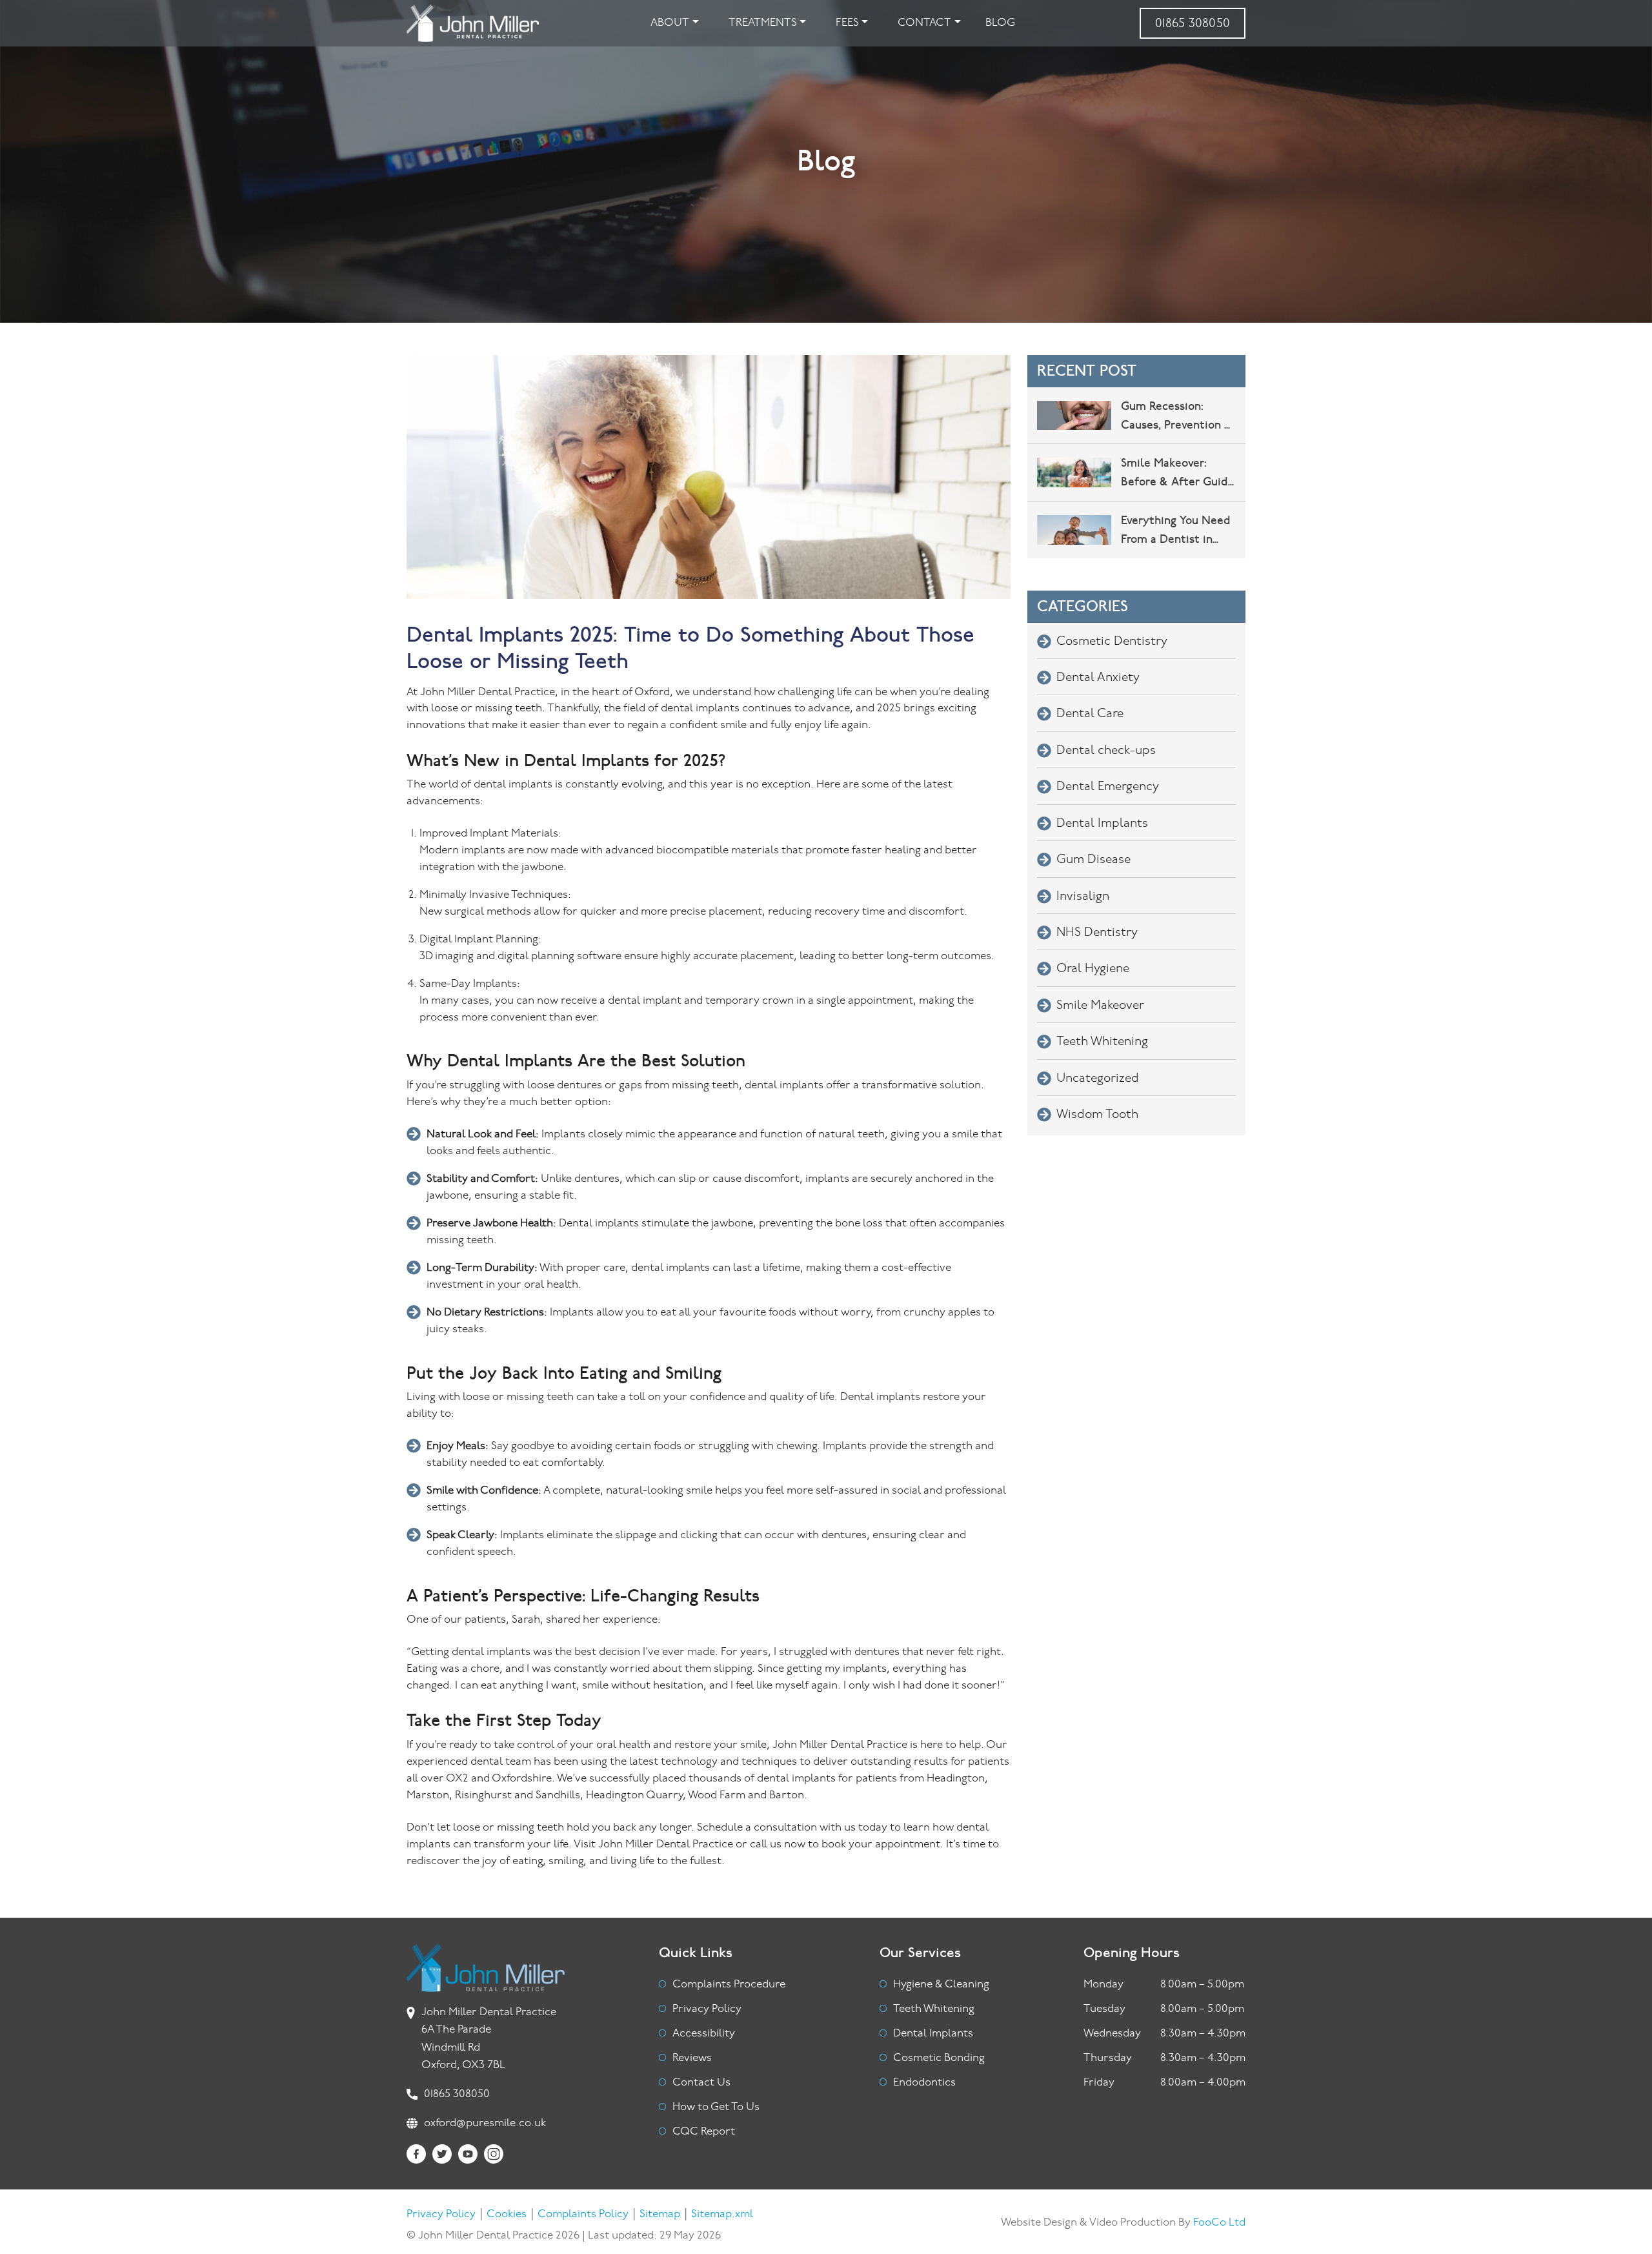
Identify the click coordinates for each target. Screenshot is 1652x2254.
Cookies (507, 2214)
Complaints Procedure (729, 1985)
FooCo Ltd (1219, 2223)
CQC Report (704, 2132)
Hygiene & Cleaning (941, 1985)
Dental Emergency (1108, 787)
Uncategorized (1098, 1079)
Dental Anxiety (1098, 678)
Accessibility (704, 2034)
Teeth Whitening (1102, 1042)
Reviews (692, 2058)
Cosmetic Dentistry (1112, 642)
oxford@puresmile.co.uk (485, 2123)
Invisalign (1083, 897)
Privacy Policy (707, 2009)
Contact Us (701, 2083)
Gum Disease (1093, 860)
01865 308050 (1193, 24)
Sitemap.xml (722, 2214)
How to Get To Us (716, 2107)
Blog (1000, 23)
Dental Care (1090, 714)
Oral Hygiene (1093, 969)
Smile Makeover (1100, 1006)
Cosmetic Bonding (939, 2058)
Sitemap (660, 2214)
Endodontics (924, 2083)
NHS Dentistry (1097, 933)
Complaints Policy (583, 2214)
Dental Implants (1102, 824)
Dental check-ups (1106, 751)
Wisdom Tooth (1097, 1115)
